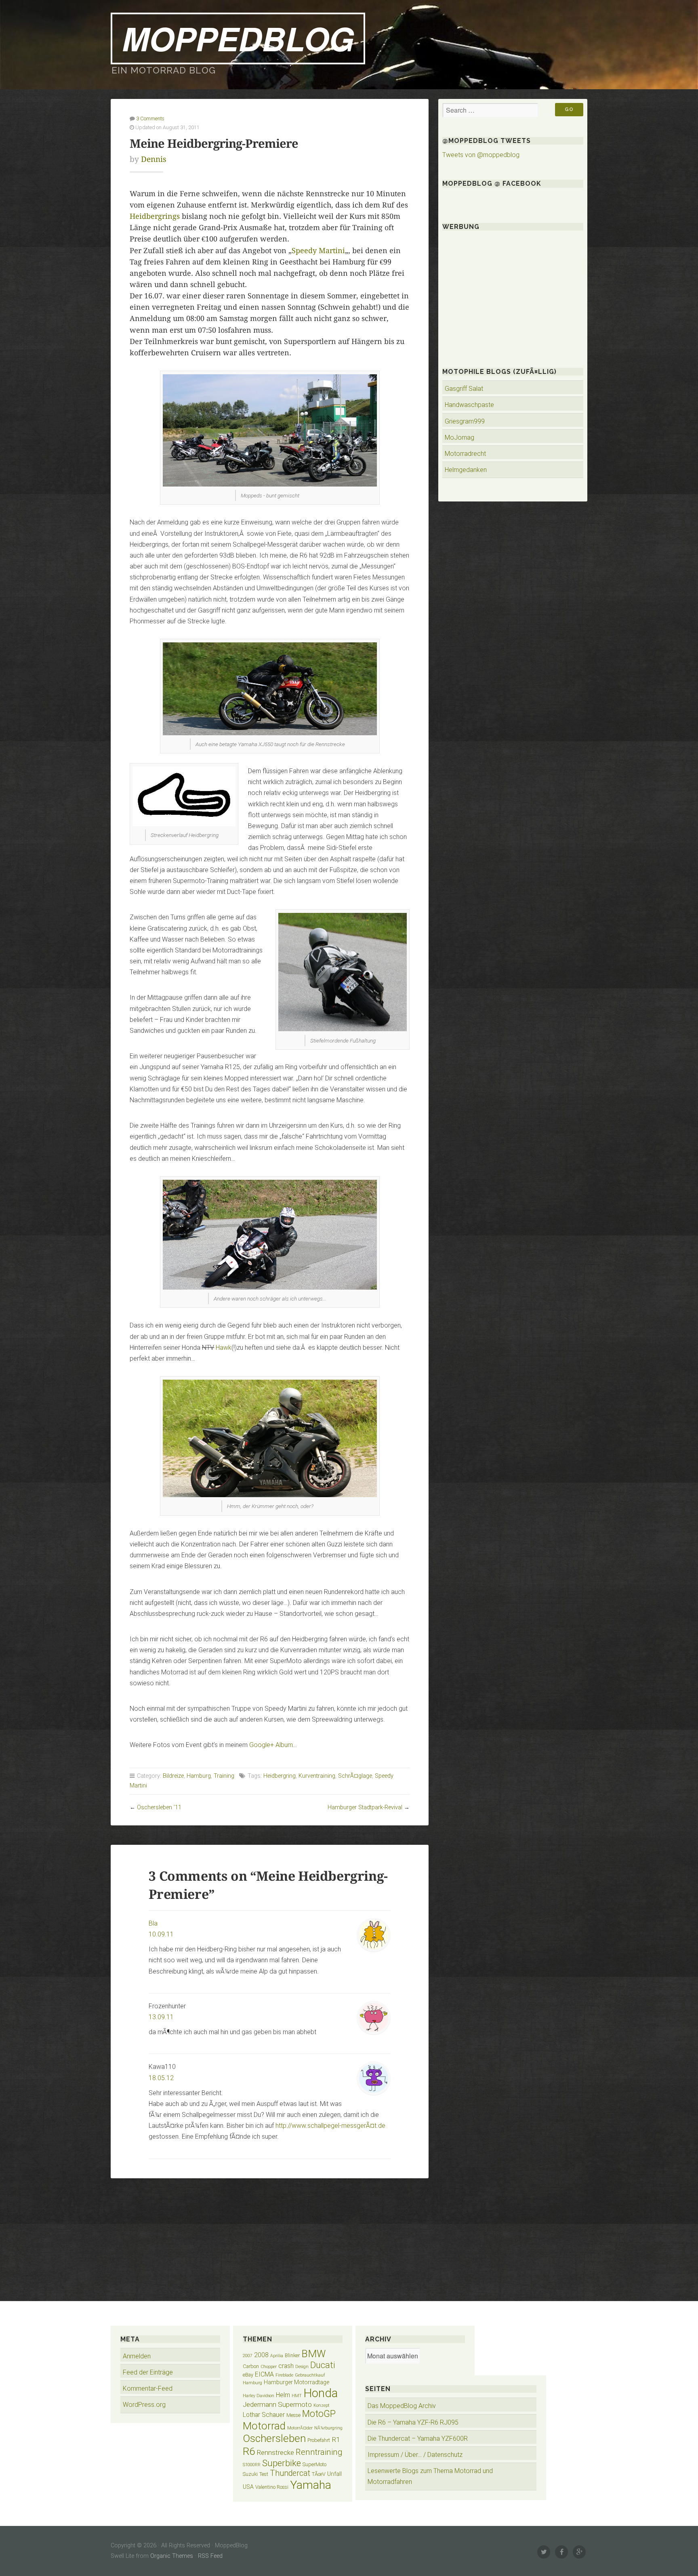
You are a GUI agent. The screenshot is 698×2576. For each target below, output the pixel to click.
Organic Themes (172, 2556)
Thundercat (290, 2473)
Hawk (224, 1348)
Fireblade (284, 2375)
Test (264, 2474)
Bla (153, 1923)
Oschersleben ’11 (159, 1807)
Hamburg (199, 1776)
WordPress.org (144, 2405)
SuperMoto (314, 2464)
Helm (283, 2395)
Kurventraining (317, 1776)
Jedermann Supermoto (277, 2404)
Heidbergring (280, 1776)
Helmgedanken (466, 470)
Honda (321, 2393)
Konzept (322, 2405)
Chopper (269, 2367)
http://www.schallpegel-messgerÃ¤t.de (330, 2126)
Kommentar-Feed (148, 2388)
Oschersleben (274, 2438)
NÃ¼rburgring (328, 2428)
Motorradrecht (465, 454)
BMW (313, 2354)
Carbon (251, 2366)
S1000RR (252, 2465)
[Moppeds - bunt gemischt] (270, 484)
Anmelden (137, 2356)
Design (302, 2367)
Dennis (154, 159)
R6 (249, 2451)
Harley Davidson (259, 2396)
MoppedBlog (238, 38)
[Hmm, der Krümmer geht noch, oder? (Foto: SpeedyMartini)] (270, 1495)
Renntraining (319, 2452)
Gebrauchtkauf (310, 2375)
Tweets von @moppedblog (481, 155)
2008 (261, 2355)
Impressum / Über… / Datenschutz (415, 2455)
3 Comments (150, 119)
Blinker (292, 2355)
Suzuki (250, 2474)
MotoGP (319, 2414)
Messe (293, 2415)
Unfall (334, 2474)
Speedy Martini (318, 251)
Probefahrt (319, 2440)
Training (224, 1776)
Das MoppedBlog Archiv (402, 2406)
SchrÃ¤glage (355, 1776)
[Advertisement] (270, 2235)
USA (248, 2487)
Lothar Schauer (264, 2415)
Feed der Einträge (148, 2372)
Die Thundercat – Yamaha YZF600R (418, 2439)
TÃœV (319, 2474)
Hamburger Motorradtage (296, 2382)
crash (286, 2366)
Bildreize (173, 1776)
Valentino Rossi (272, 2487)
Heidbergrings (155, 216)
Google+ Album (271, 1745)
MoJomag (459, 437)
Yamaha (311, 2485)
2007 (248, 2356)
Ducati (323, 2365)
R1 (336, 2440)
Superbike (282, 2463)
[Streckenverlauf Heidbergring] (184, 824)
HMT (297, 2396)
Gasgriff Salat (464, 389)
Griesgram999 (465, 421)
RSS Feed (210, 2556)
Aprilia (277, 2356)
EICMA (264, 2374)
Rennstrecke (275, 2452)
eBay (248, 2375)
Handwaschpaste (469, 405)
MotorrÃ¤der (300, 2428)
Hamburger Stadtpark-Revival (365, 1807)
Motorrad (264, 2426)
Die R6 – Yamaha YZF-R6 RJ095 (413, 2422)
